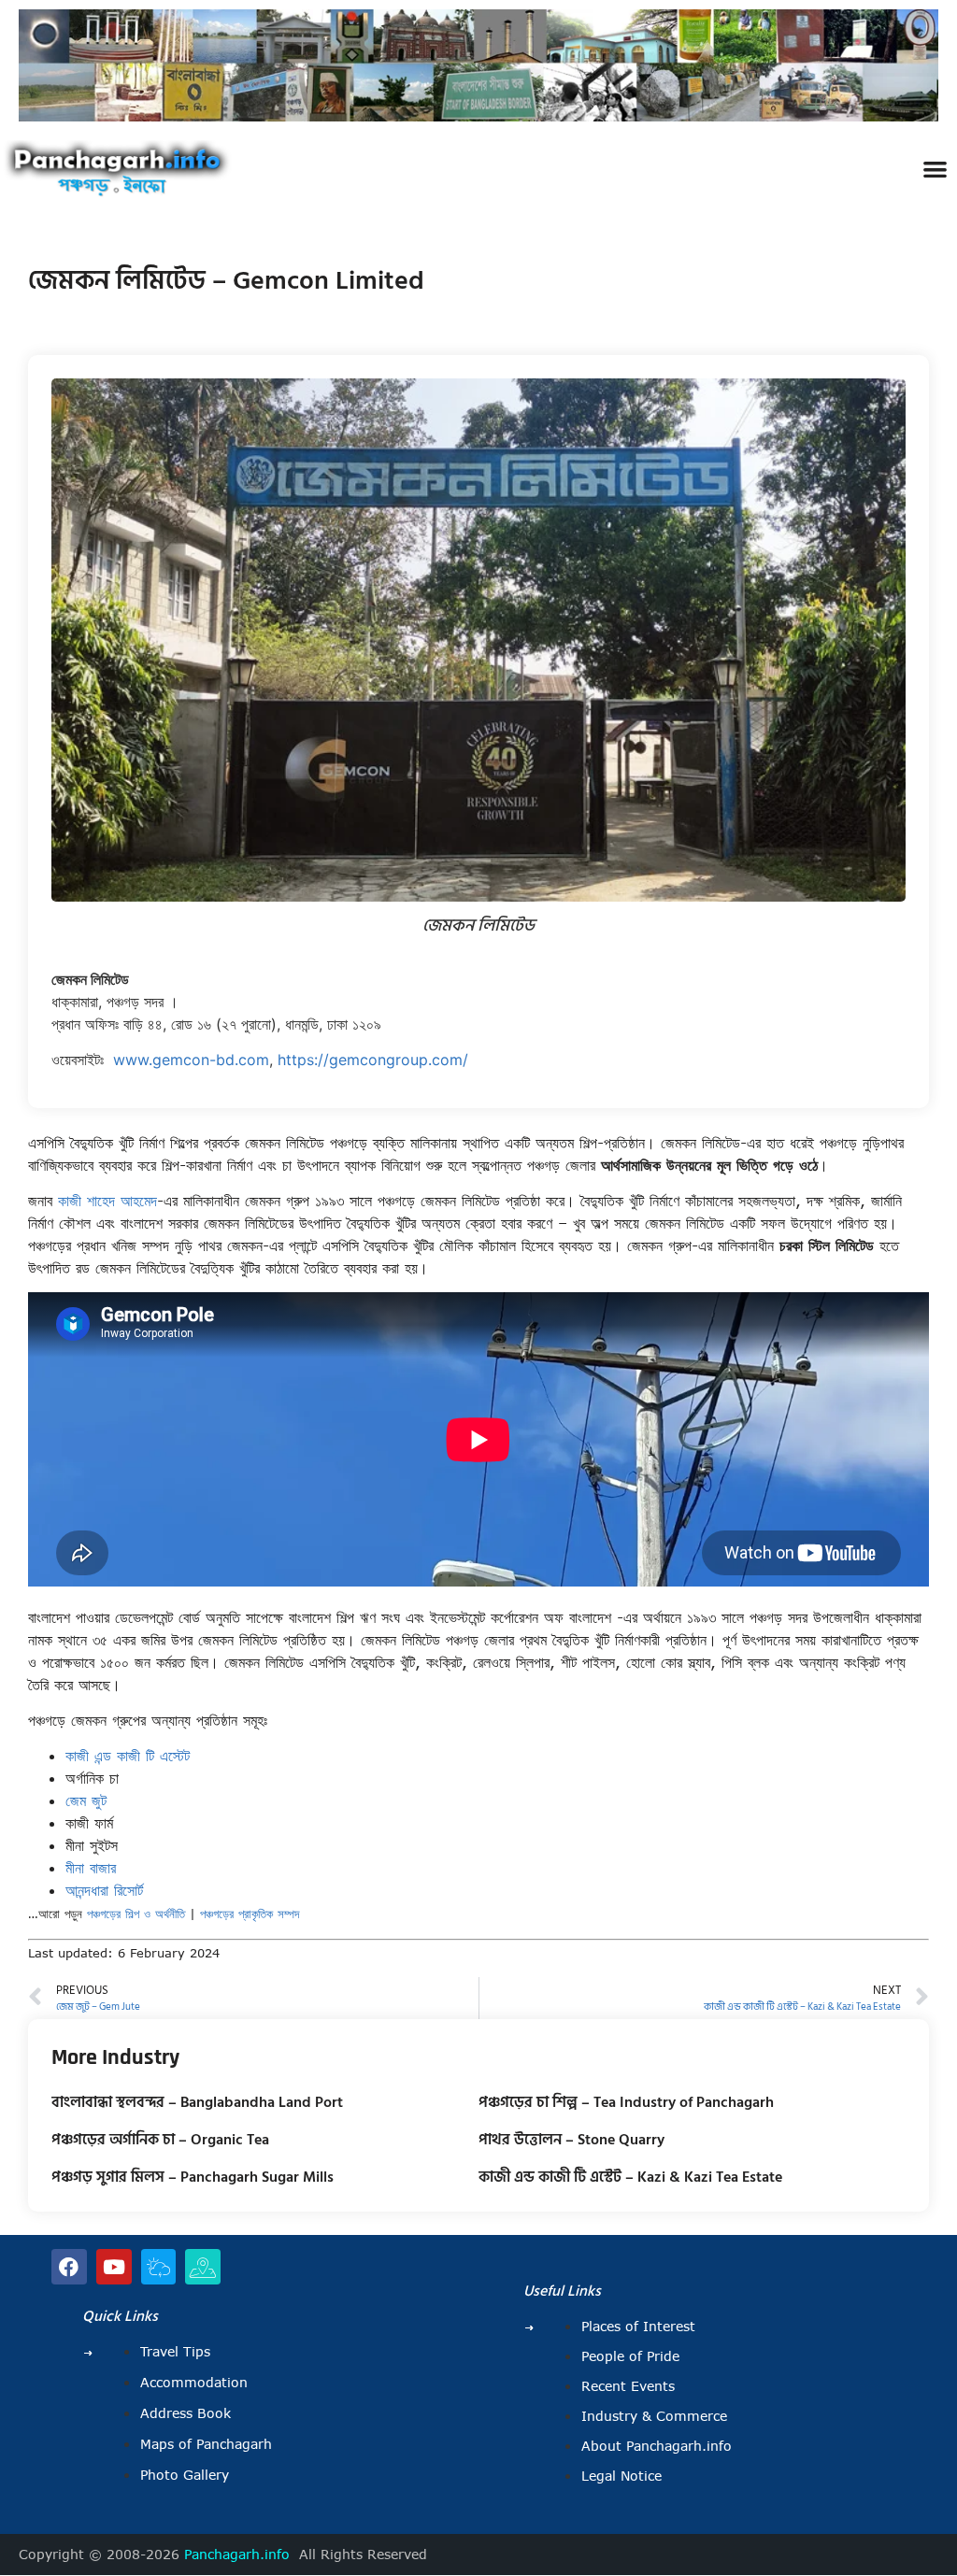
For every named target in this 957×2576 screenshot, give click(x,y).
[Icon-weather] (159, 2267)
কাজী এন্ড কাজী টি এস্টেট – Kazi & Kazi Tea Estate (630, 2177)
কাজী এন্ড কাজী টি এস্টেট (128, 1756)
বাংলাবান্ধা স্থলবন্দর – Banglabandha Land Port (197, 2102)
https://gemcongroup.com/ (373, 1060)
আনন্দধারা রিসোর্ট (104, 1890)
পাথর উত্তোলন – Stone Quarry (571, 2140)
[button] (935, 169)
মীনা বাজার (91, 1868)
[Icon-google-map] (203, 2267)
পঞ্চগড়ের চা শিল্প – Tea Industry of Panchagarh (626, 2102)
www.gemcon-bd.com (191, 1060)
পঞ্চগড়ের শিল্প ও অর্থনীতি (136, 1914)
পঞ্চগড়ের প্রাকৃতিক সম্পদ (250, 1914)
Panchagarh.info (237, 2555)
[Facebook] (69, 2267)
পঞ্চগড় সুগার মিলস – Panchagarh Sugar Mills (193, 2177)
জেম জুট (86, 1800)
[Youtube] (114, 2267)
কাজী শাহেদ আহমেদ (107, 1201)
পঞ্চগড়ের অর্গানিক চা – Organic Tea (160, 2140)
